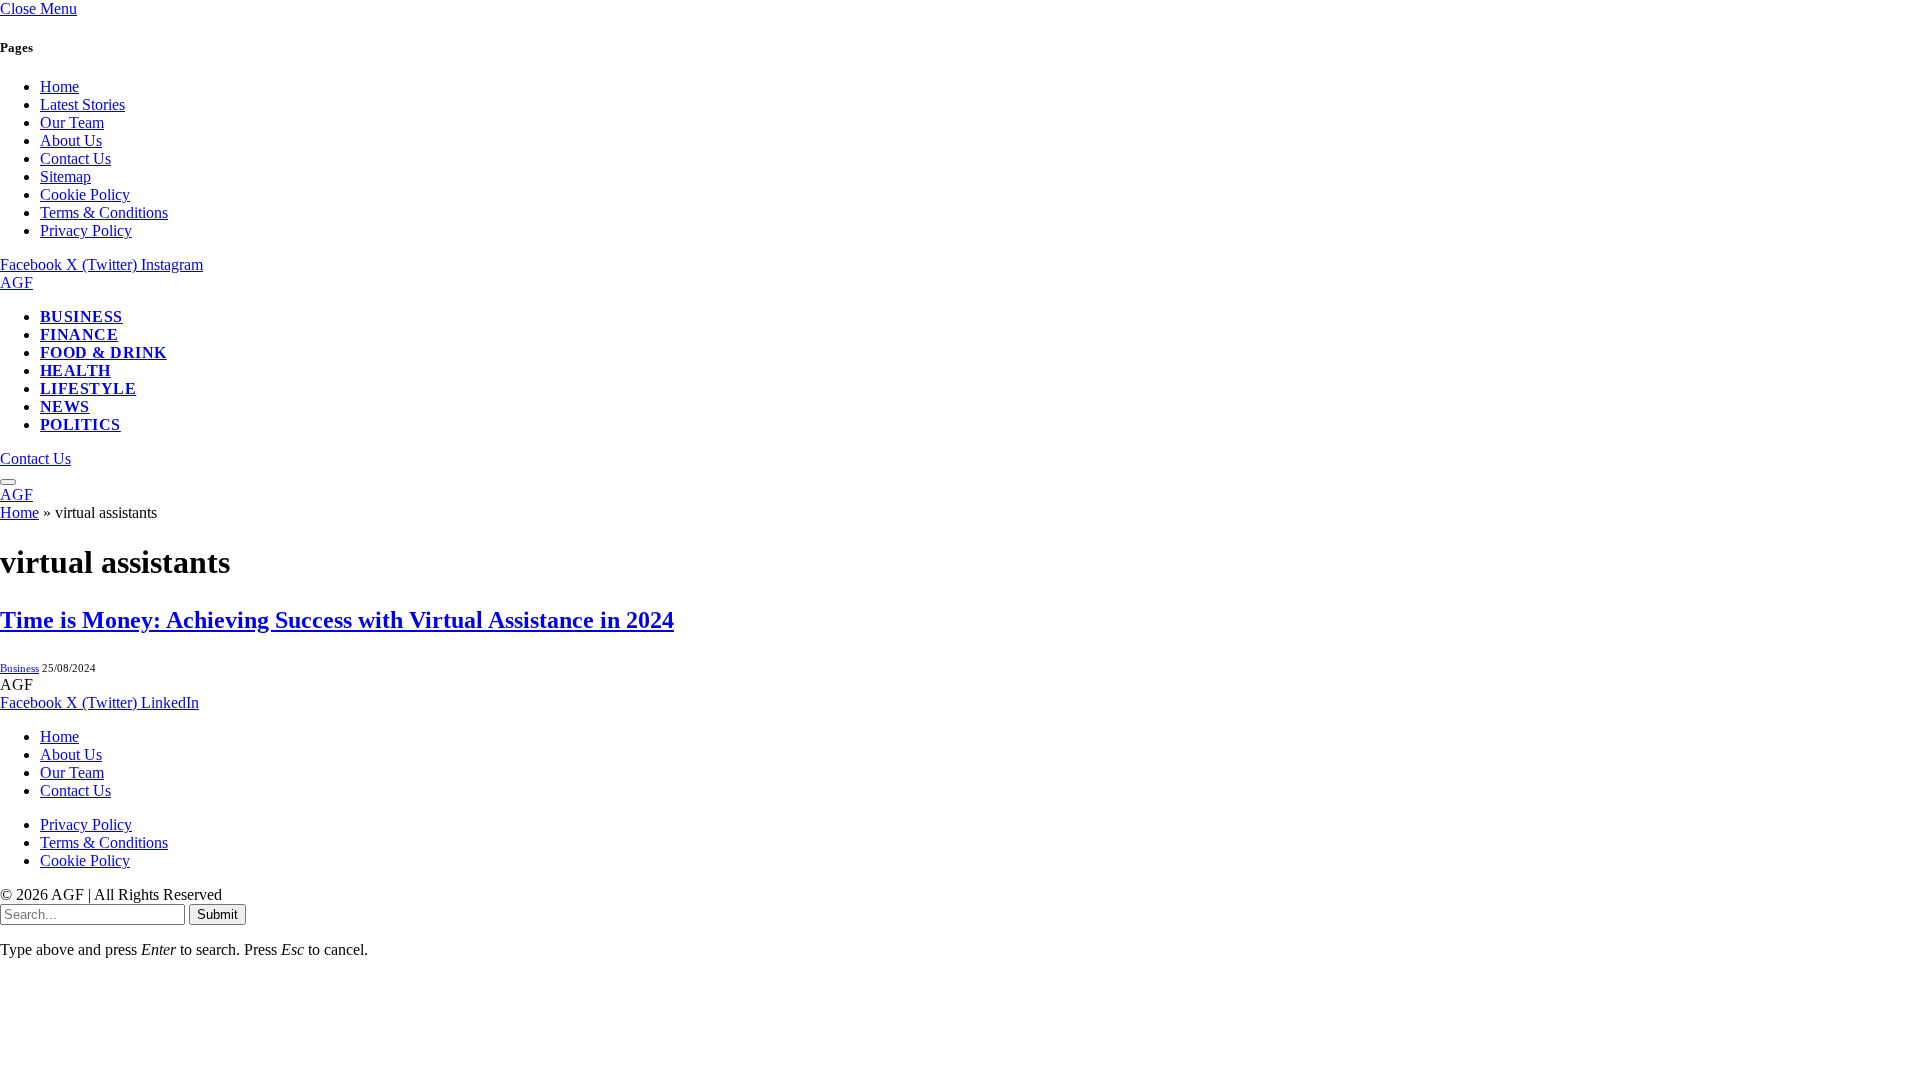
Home (59, 86)
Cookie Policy (85, 194)
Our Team (72, 122)
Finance (79, 334)
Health (75, 370)
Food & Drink (103, 352)
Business (81, 316)
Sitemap (65, 176)
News (65, 406)
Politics (80, 424)
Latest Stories (82, 104)
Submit (217, 914)
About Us (71, 140)
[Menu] (8, 482)
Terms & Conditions (104, 212)
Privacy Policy (86, 230)
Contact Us (75, 158)
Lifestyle (88, 388)
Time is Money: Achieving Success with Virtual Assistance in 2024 (337, 620)
